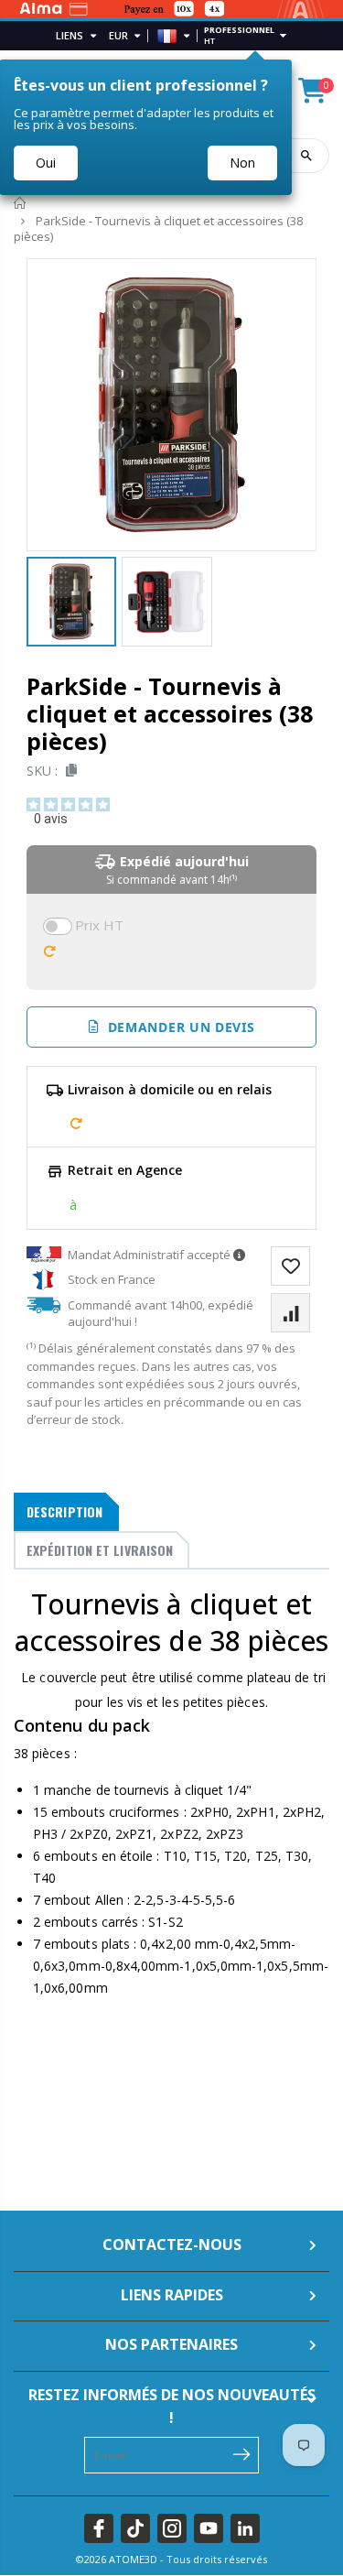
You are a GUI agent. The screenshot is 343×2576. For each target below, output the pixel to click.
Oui (46, 163)
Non (242, 163)
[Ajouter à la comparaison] (290, 1313)
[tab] (66, 1512)
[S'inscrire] (241, 2453)
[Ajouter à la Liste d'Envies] (290, 1266)
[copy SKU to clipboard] (68, 771)
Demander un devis (177, 1027)
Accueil (21, 204)
